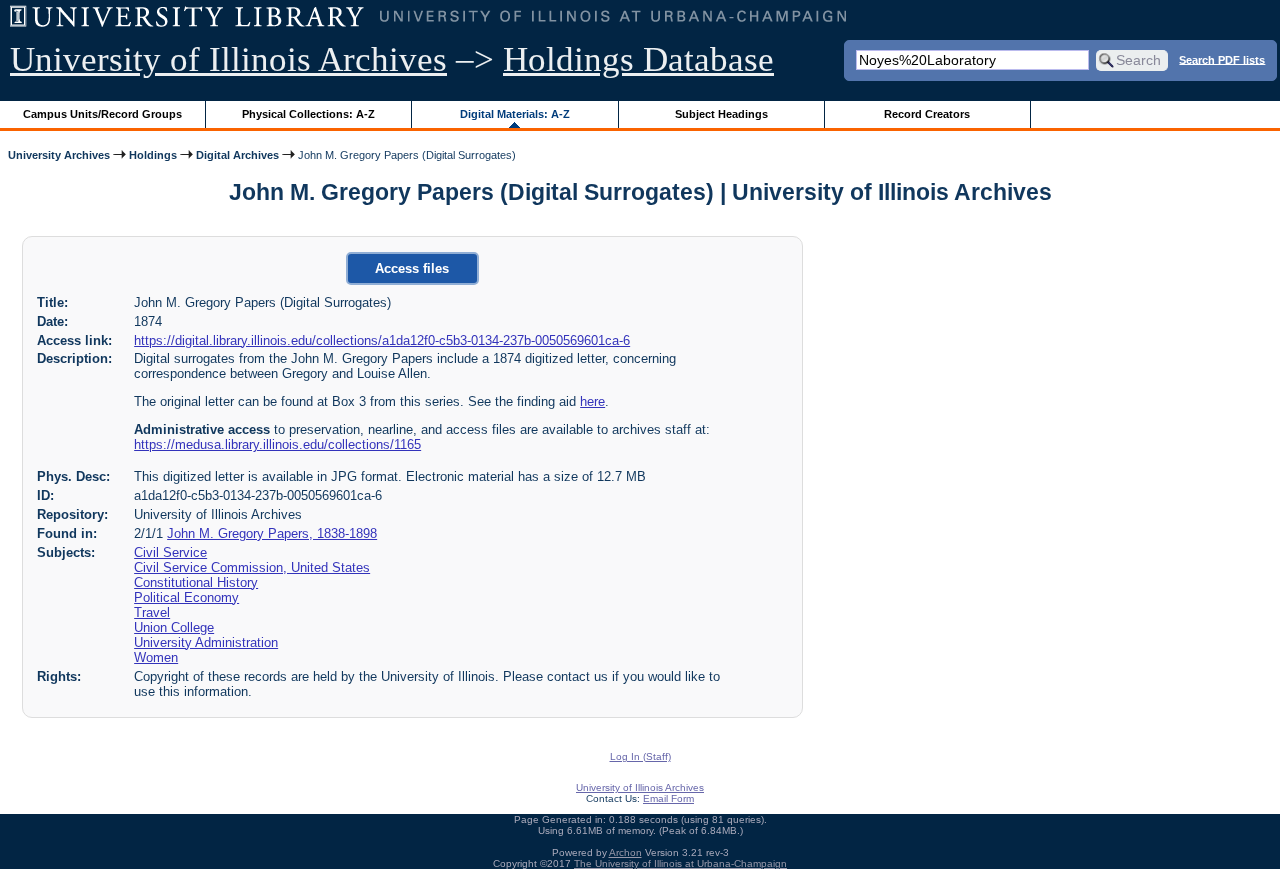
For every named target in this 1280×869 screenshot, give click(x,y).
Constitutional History (196, 582)
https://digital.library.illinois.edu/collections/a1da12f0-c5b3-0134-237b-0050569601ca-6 (382, 340)
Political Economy (186, 597)
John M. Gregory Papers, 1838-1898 (272, 533)
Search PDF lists (1222, 59)
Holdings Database (638, 59)
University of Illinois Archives (228, 59)
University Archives (59, 155)
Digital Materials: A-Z (515, 114)
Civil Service (170, 552)
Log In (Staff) (640, 756)
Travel (152, 612)
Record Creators (927, 114)
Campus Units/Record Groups (102, 114)
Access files (412, 268)
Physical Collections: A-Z (308, 114)
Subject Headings (721, 114)
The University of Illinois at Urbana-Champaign (680, 863)
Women (156, 657)
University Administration (206, 642)
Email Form (668, 798)
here (592, 401)
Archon (625, 852)
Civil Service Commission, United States (252, 567)
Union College (174, 627)
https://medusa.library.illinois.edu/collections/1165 (277, 444)
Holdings (153, 155)
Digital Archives (237, 155)
